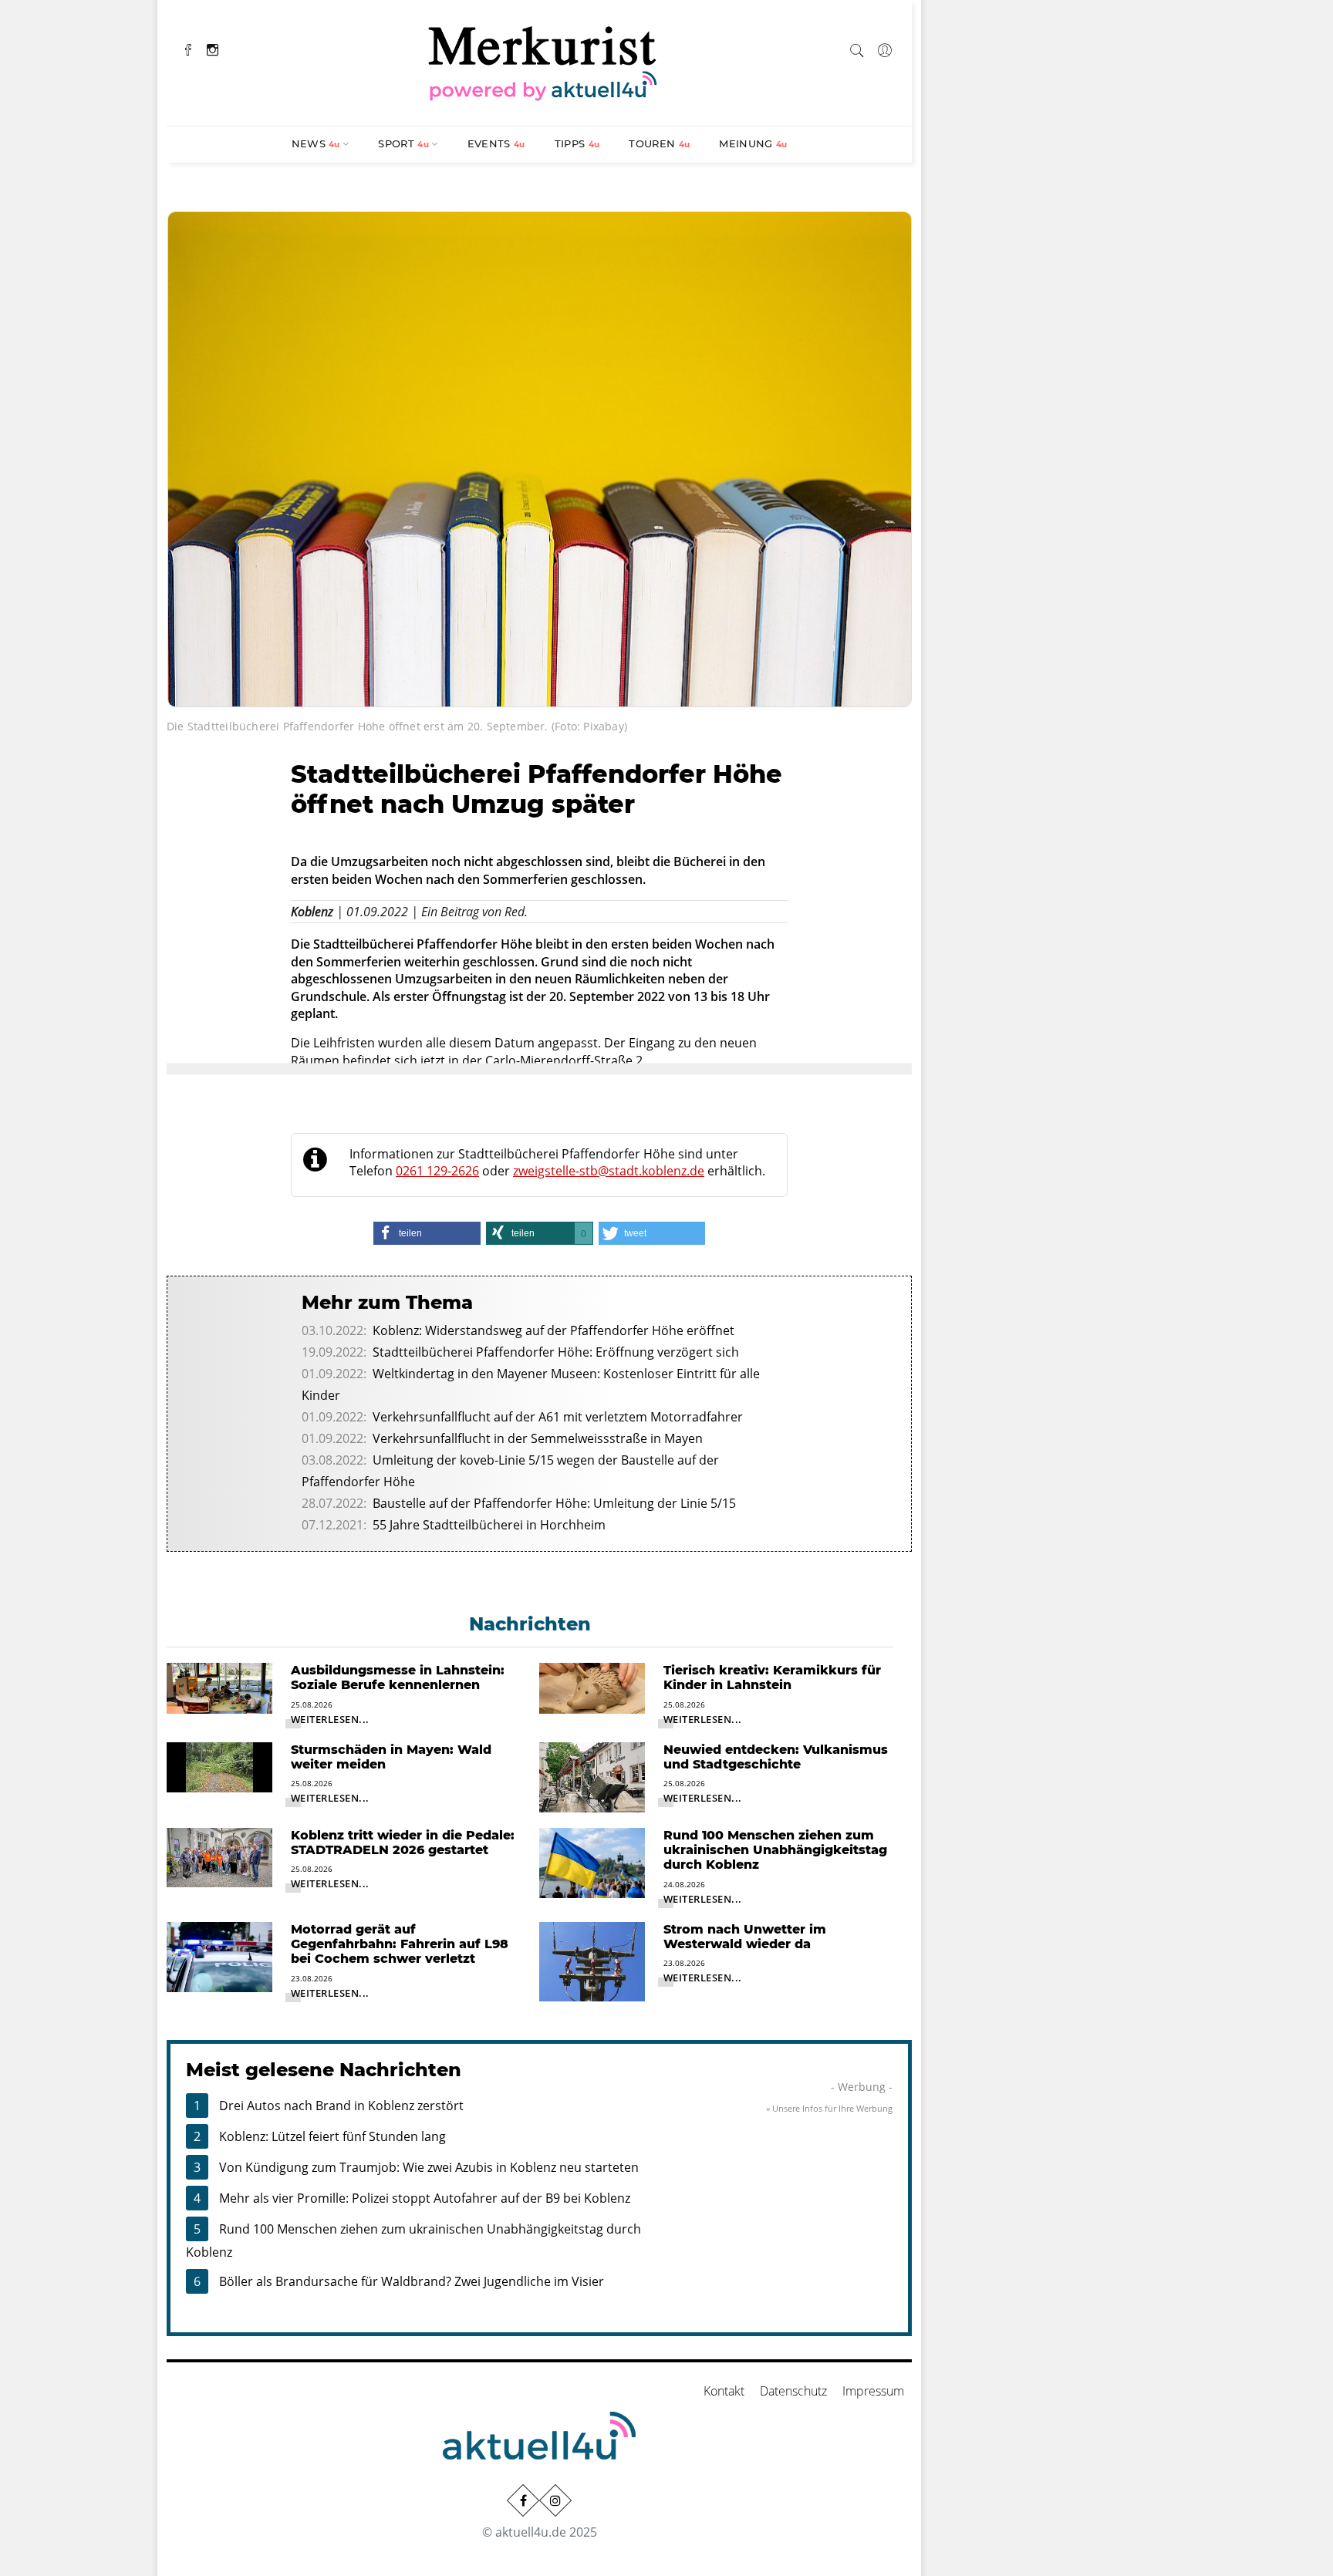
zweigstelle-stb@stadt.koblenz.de (609, 1171)
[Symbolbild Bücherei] (540, 457)
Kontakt (724, 2391)
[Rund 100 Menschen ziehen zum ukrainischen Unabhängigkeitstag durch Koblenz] (592, 1862)
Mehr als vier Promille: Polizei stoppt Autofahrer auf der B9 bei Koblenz (425, 2198)
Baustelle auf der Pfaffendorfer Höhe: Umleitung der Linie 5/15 (554, 1503)
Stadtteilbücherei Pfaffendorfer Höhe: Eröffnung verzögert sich (556, 1352)
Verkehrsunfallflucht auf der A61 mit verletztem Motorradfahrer (558, 1417)
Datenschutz (793, 2391)
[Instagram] (213, 48)
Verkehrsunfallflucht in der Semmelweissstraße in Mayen (538, 1438)
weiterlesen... (330, 1719)
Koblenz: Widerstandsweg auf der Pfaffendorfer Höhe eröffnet (553, 1330)
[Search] (857, 48)
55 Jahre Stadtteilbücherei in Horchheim (489, 1525)
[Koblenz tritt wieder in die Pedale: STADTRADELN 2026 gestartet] (219, 1856)
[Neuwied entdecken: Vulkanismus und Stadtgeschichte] (592, 1776)
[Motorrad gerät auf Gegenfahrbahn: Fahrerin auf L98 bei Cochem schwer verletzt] (219, 1956)
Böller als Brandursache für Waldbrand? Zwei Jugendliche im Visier (412, 2281)
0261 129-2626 (437, 1171)
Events (496, 143)
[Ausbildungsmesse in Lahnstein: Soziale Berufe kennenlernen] (219, 1687)
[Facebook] (188, 48)
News (316, 143)
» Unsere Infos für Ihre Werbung (829, 2108)
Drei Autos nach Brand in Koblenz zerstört (341, 2106)
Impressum (873, 2391)
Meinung (753, 143)
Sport (403, 143)
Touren (659, 143)
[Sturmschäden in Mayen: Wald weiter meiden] (219, 1766)
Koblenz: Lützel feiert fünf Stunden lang (332, 2136)
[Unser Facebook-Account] (523, 2500)
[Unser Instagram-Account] (555, 2500)
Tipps (577, 143)
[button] (427, 1233)
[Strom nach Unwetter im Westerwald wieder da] (592, 1961)
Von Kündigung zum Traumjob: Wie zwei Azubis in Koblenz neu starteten (429, 2167)
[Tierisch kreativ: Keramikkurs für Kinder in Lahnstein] (592, 1687)
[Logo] (543, 61)
